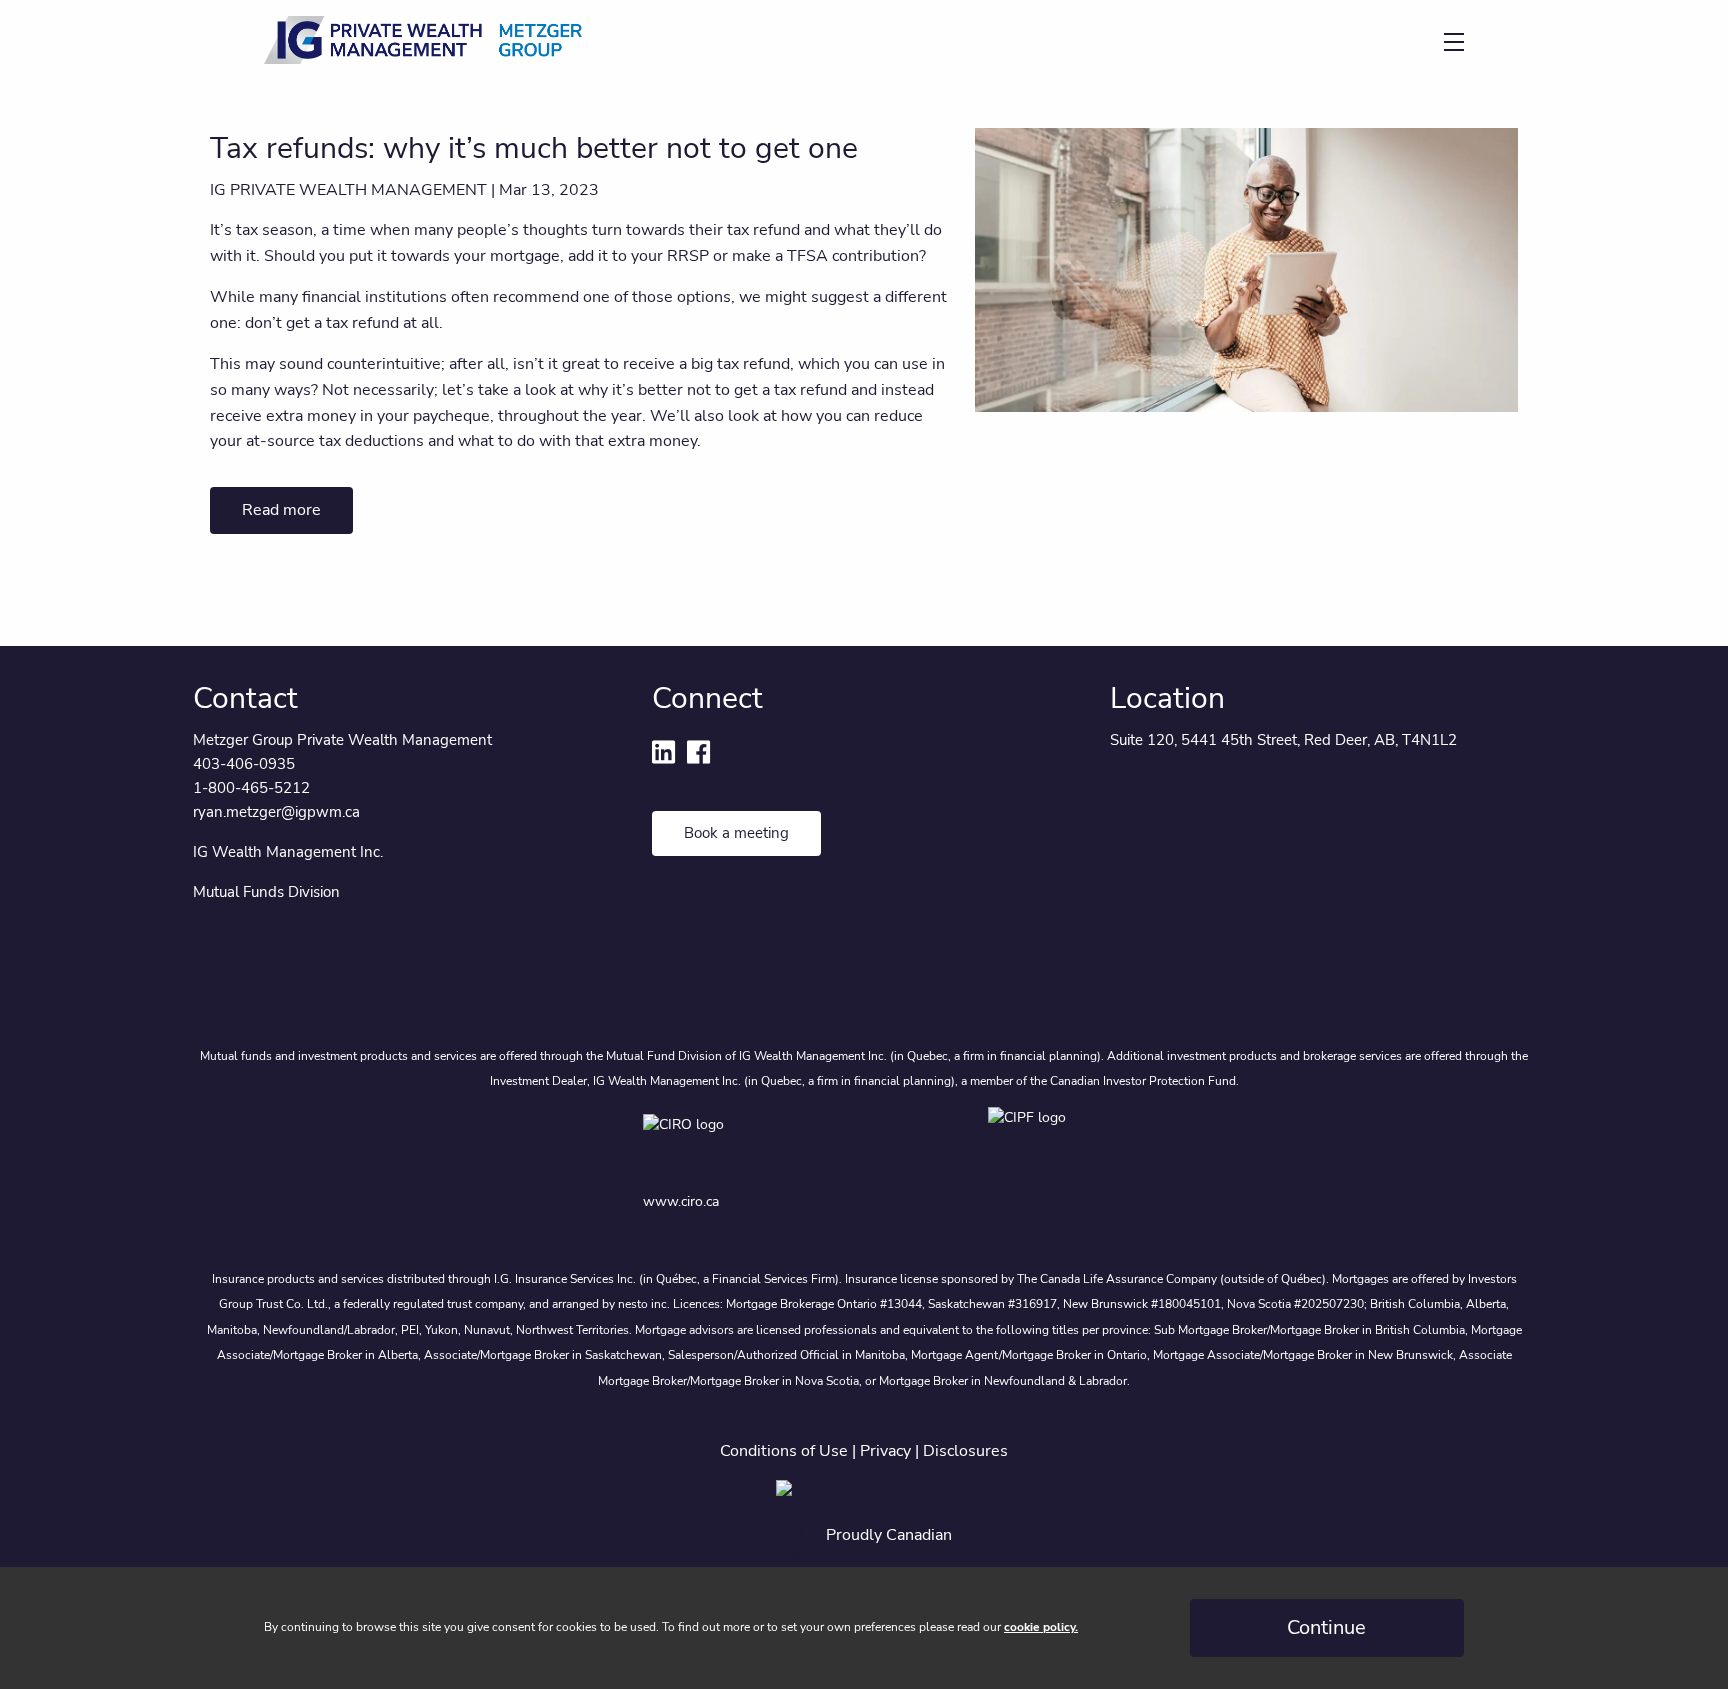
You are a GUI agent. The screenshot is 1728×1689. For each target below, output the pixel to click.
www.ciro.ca (681, 1201)
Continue (1326, 1627)
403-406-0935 (244, 764)
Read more (281, 510)
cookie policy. (1041, 1627)
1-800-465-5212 (251, 788)
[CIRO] (753, 1141)
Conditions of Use (784, 1451)
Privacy (885, 1451)
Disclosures (965, 1451)
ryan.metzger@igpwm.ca (276, 812)
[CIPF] (1036, 1141)
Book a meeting (736, 833)
